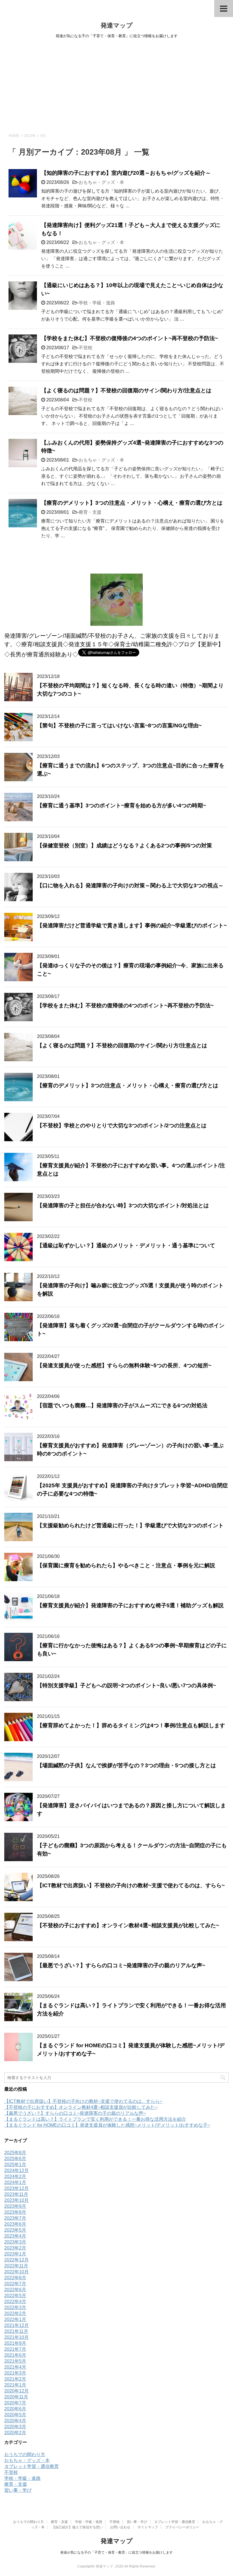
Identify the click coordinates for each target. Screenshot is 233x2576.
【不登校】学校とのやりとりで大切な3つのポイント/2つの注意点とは (122, 1125)
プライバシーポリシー (182, 2527)
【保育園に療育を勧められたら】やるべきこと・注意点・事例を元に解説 (126, 1565)
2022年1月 (15, 2319)
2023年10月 (16, 2200)
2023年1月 (15, 2254)
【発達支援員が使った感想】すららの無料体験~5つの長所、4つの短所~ (124, 1365)
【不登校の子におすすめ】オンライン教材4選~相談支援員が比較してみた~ (128, 1925)
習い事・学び (18, 2490)
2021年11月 (16, 2331)
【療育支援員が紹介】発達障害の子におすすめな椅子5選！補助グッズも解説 (130, 1605)
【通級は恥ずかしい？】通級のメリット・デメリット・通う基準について (126, 1245)
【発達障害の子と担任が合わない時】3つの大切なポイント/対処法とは (123, 1205)
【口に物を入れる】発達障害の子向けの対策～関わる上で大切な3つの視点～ (130, 885)
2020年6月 (15, 2409)
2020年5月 (15, 2415)
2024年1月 (15, 2182)
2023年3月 (15, 2242)
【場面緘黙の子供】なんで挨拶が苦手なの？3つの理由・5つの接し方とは (126, 1765)
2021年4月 (15, 2367)
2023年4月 (15, 2236)
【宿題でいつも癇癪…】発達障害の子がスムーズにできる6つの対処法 (122, 1405)
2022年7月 (15, 2284)
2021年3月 (15, 2373)
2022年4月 (15, 2302)
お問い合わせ (120, 2527)
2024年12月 (16, 2170)
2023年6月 (15, 2224)
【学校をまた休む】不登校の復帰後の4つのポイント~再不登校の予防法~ (130, 338)
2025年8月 (15, 2153)
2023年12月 (16, 2188)
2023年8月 (15, 2212)
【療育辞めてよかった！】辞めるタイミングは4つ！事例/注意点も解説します (131, 1725)
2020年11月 (16, 2397)
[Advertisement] (116, 85)
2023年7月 (15, 2218)
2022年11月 (16, 2266)
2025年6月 (15, 2159)
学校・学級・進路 (97, 303)
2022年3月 (15, 2308)
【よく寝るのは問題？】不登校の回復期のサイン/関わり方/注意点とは (126, 390)
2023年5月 (15, 2230)
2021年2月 (15, 2379)
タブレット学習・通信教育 (32, 2466)
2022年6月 (15, 2290)
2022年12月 (16, 2260)
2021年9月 (15, 2343)
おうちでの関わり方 (25, 2454)
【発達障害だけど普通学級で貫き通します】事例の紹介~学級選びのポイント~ (132, 925)
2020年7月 (15, 2403)
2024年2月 (15, 2176)
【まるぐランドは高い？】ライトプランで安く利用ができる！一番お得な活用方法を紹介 (95, 2119)
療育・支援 (90, 512)
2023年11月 (16, 2194)
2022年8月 (15, 2278)
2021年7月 (15, 2349)
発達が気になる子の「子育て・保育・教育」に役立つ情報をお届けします (116, 2552)
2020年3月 (15, 2427)
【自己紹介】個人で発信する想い (77, 2527)
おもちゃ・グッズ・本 (101, 182)
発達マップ (117, 25)
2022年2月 (15, 2313)
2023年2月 (15, 2248)
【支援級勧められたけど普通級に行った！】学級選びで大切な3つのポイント (130, 1525)
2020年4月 (15, 2421)
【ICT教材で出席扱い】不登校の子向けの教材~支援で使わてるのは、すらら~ (131, 1885)
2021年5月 (15, 2361)
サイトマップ (148, 2527)
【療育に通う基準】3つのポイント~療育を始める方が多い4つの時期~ (121, 805)
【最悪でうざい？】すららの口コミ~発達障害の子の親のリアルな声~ (121, 1965)
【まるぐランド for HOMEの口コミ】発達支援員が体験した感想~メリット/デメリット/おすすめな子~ (107, 2125)
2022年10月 (16, 2272)
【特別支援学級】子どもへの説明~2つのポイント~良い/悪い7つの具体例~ (126, 1685)
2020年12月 (16, 2391)
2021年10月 (16, 2337)
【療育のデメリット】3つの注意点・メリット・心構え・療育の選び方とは (132, 503)
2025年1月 (15, 2165)
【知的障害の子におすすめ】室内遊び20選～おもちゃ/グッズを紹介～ (126, 173)
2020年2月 (15, 2433)
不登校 (86, 348)
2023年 (30, 136)
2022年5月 (15, 2296)
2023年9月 (15, 2206)
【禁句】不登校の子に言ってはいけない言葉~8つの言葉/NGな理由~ (119, 725)
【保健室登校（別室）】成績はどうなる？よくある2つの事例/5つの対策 (124, 845)
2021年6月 (15, 2355)
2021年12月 (16, 2325)
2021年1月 (15, 2385)
